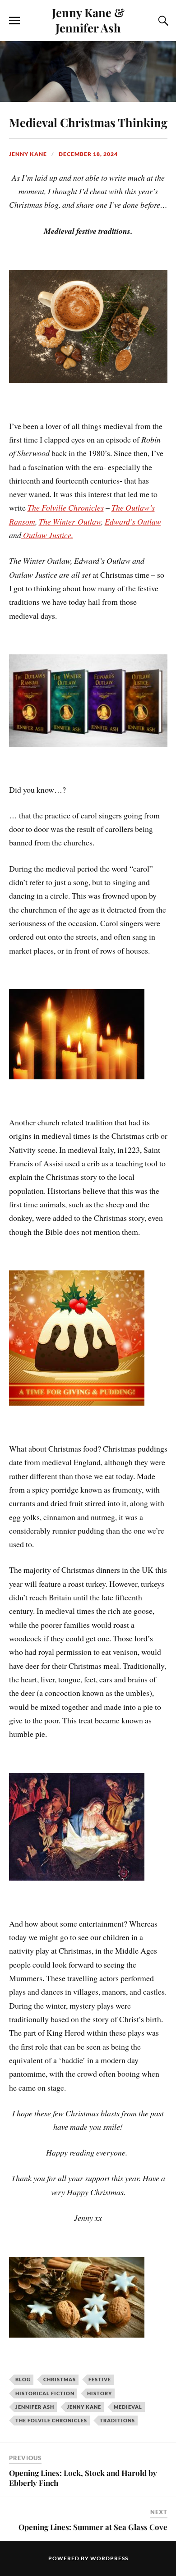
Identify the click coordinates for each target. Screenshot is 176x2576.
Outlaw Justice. (47, 535)
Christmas (60, 2379)
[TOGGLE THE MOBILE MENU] (14, 21)
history (100, 2393)
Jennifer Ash (35, 2407)
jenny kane (84, 2407)
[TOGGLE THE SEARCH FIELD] (162, 21)
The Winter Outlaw (70, 521)
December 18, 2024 (88, 154)
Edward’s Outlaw (133, 521)
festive (100, 2379)
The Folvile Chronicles (51, 2420)
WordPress (109, 2558)
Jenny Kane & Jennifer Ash (88, 20)
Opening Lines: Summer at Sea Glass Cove (93, 2527)
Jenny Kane (28, 154)
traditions (117, 2420)
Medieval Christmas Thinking (88, 122)
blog (23, 2379)
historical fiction (45, 2393)
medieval (128, 2407)
